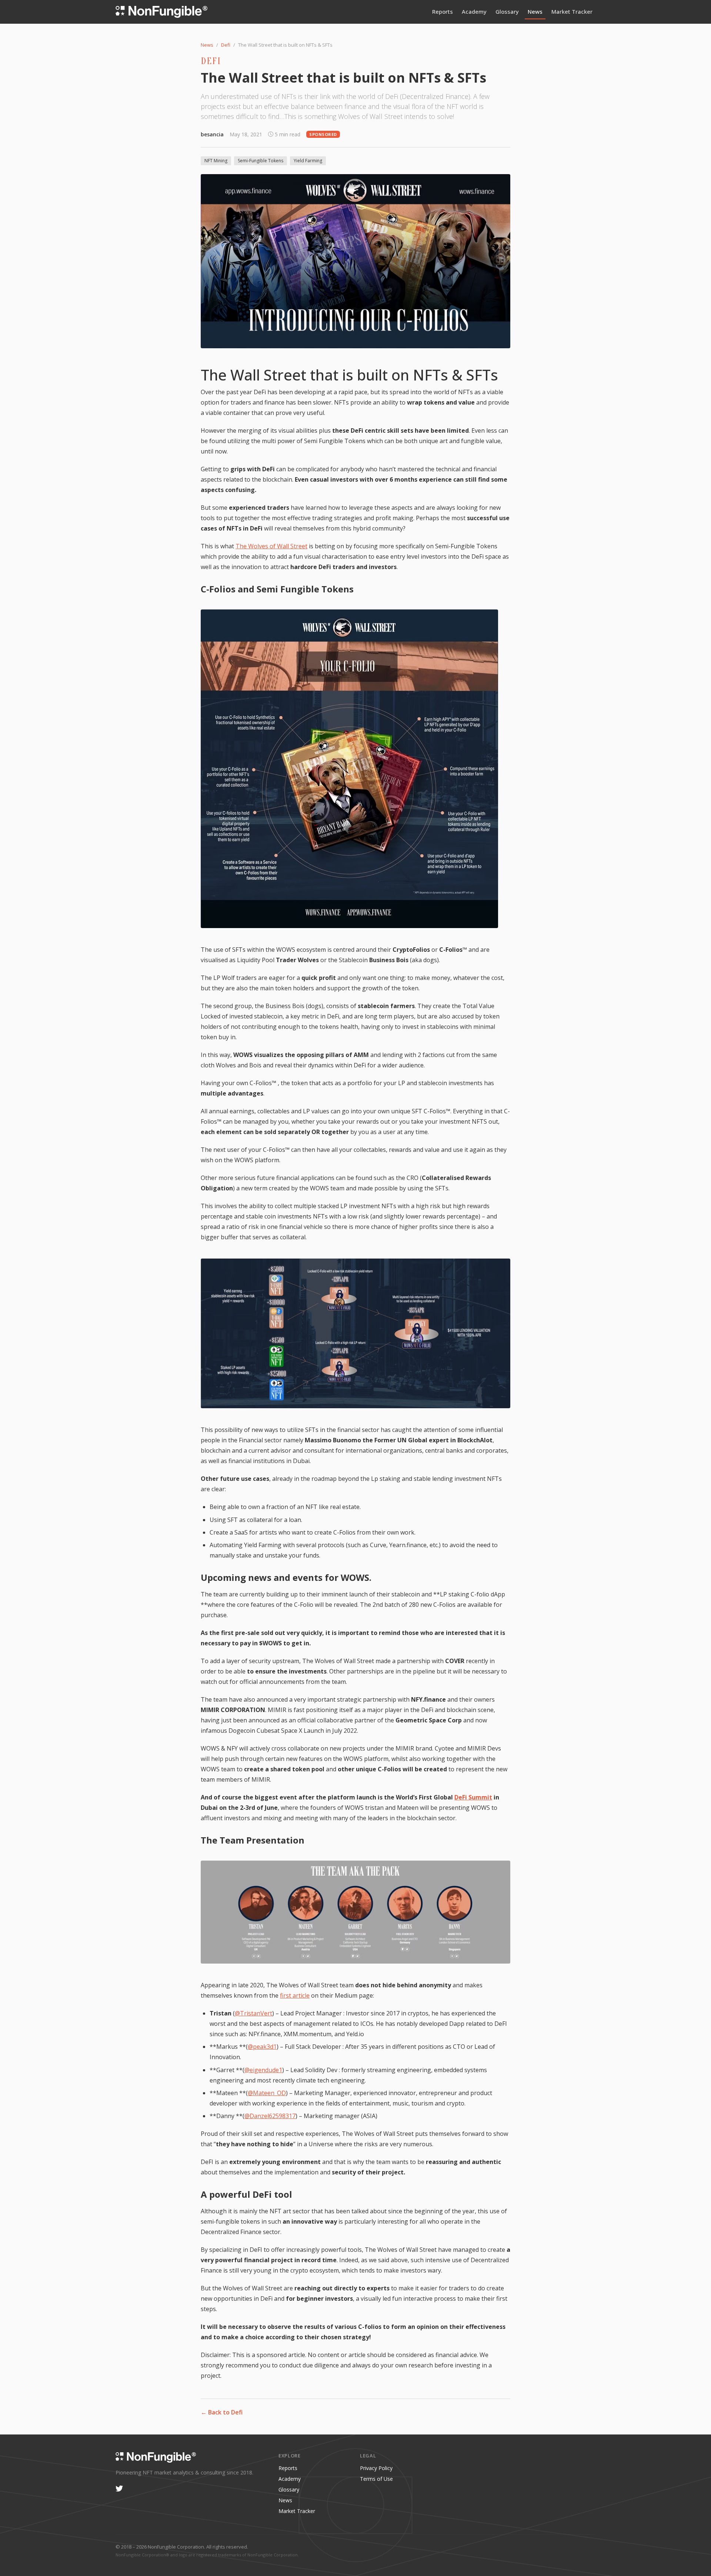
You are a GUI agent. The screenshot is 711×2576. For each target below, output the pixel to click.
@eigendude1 (263, 2070)
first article (295, 1995)
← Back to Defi (222, 2412)
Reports (443, 11)
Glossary (507, 11)
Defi (226, 45)
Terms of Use (376, 2479)
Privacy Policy (376, 2468)
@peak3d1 (262, 2047)
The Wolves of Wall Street (271, 546)
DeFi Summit (473, 1797)
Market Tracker (572, 11)
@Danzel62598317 (270, 2116)
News (535, 11)
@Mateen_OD (267, 2093)
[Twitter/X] (119, 2489)
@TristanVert (253, 2013)
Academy (474, 11)
